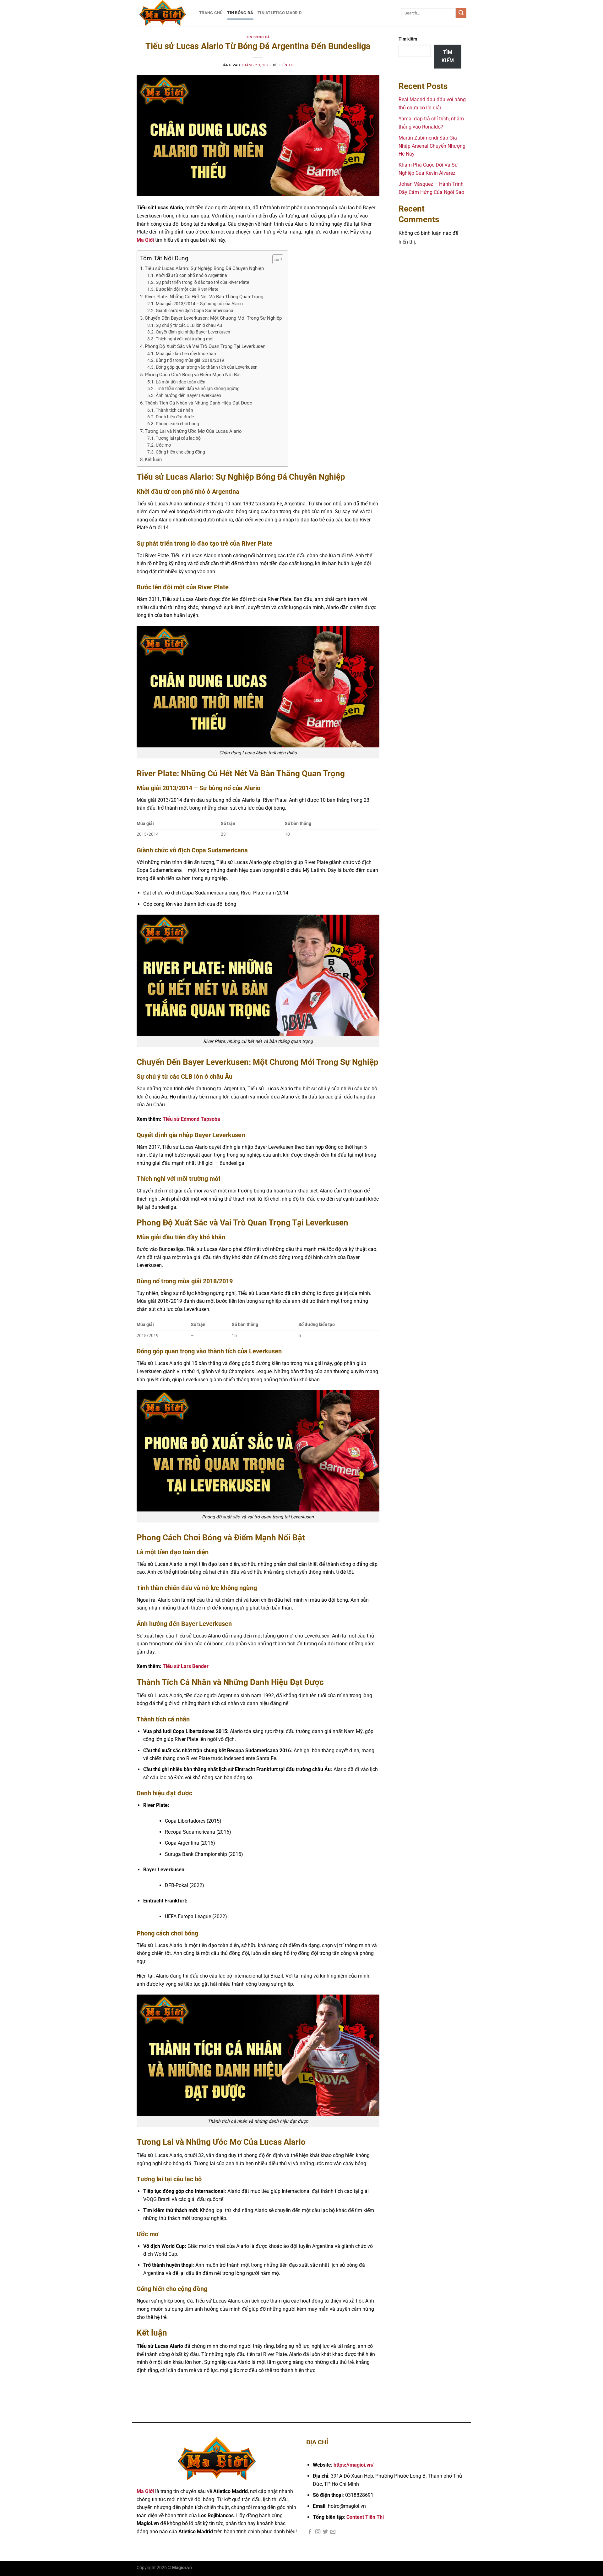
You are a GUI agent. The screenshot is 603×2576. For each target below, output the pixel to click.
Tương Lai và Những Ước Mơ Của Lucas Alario (193, 431)
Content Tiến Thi (365, 2517)
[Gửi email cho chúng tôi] (333, 2532)
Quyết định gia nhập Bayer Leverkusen (193, 332)
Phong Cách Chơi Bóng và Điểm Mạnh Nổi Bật (193, 375)
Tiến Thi (287, 65)
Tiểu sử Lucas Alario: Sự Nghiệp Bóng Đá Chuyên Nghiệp (204, 268)
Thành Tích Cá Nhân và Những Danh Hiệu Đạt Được (198, 403)
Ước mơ (163, 445)
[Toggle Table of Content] (275, 259)
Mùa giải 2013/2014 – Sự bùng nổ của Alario (199, 304)
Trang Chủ (211, 13)
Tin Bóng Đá (240, 13)
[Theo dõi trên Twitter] (325, 2532)
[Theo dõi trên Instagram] (318, 2532)
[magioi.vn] (163, 13)
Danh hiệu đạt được (175, 417)
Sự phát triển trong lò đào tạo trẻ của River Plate (202, 282)
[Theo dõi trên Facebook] (310, 2532)
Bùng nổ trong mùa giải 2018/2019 (190, 360)
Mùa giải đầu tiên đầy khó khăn (186, 354)
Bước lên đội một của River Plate (187, 289)
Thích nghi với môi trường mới (185, 339)
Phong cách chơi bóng (177, 424)
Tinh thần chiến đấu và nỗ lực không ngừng (198, 388)
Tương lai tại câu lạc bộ (178, 438)
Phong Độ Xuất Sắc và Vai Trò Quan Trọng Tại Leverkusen (205, 346)
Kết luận (153, 460)
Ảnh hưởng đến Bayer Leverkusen (188, 395)
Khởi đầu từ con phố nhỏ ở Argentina (191, 275)
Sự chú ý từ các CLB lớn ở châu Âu (189, 325)
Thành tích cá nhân (174, 410)
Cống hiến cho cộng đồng (180, 452)
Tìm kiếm (408, 39)
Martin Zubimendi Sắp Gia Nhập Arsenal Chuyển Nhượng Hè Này (432, 146)
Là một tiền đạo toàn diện (181, 382)
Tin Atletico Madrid (280, 13)
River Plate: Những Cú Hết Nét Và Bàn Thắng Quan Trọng (204, 297)
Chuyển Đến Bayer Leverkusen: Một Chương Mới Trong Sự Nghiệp (213, 318)
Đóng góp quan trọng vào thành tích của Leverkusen (207, 367)
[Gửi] (461, 13)
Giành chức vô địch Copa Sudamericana (195, 311)
